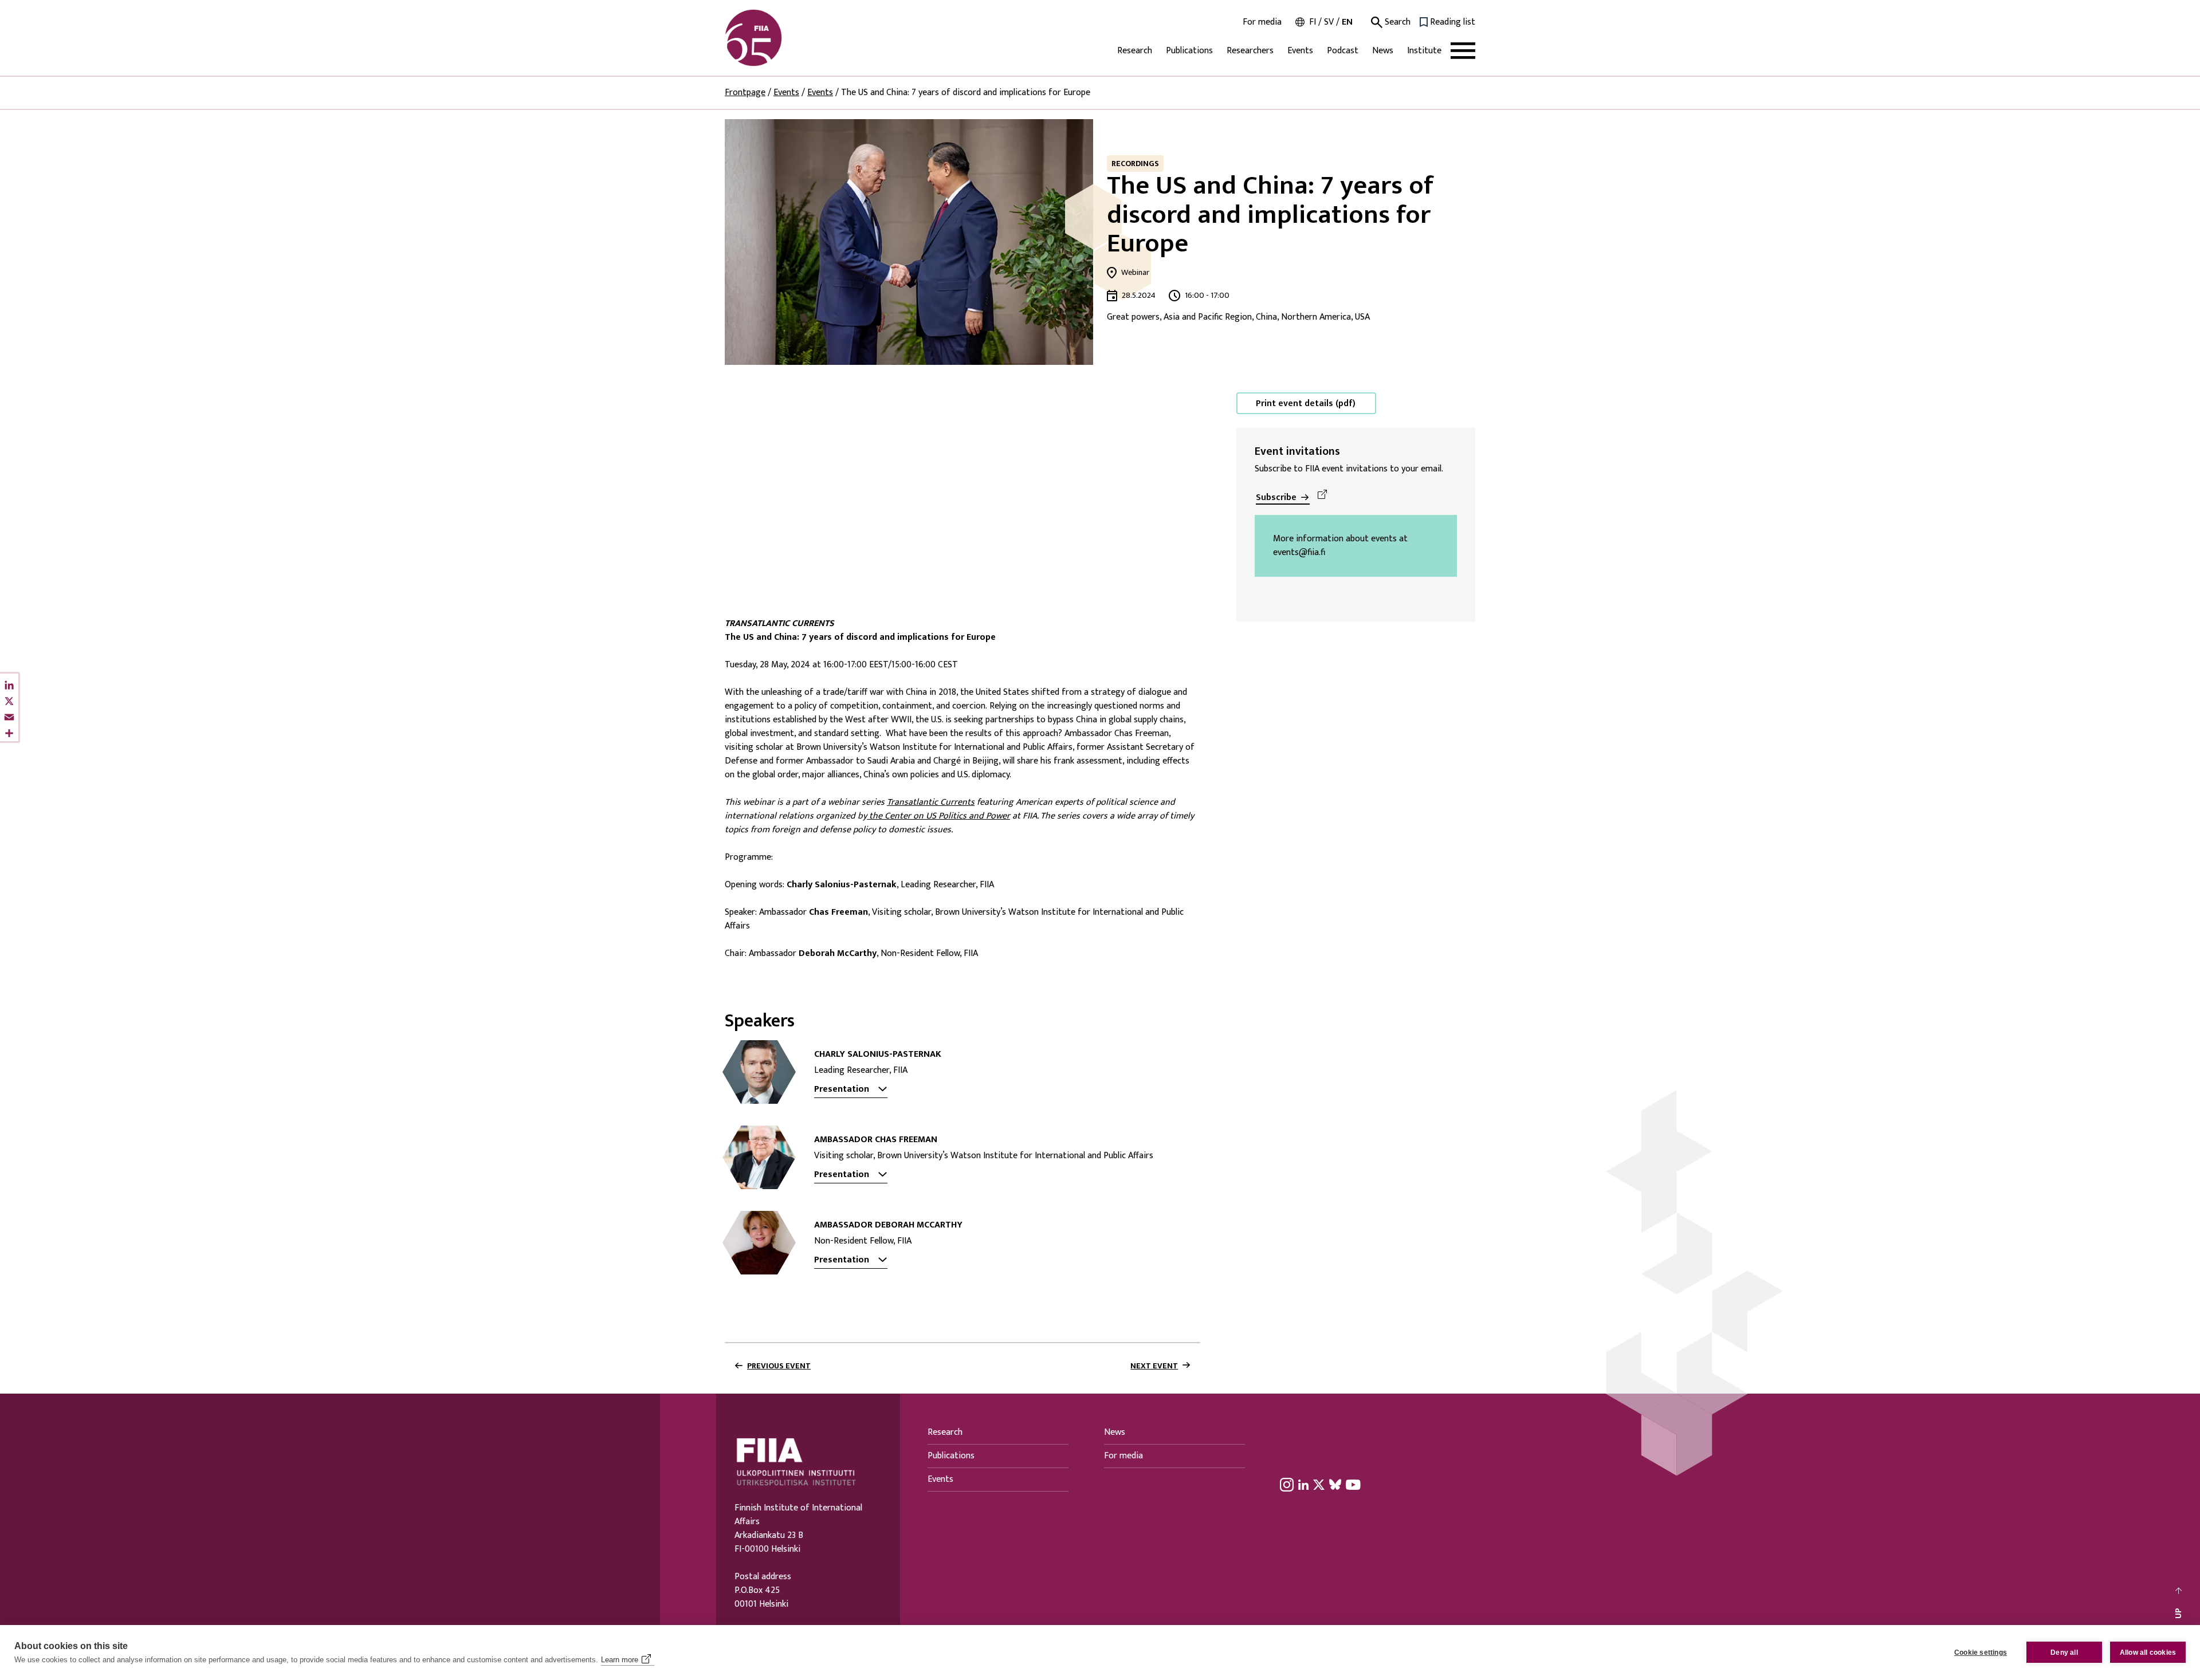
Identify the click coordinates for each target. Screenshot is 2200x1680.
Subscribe (1276, 497)
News (1383, 51)
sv (1329, 22)
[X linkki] (1319, 1485)
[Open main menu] (1463, 51)
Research (1135, 51)
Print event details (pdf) (1306, 404)
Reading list (1453, 22)
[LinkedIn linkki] (1303, 1485)
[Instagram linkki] (1287, 1485)
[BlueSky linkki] (1335, 1485)
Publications (1189, 51)
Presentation (842, 1089)
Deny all (2064, 1653)
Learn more (620, 1660)
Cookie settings (1981, 1653)
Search (1396, 22)
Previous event (779, 1366)
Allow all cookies (2148, 1653)
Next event (1154, 1366)
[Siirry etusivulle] (780, 38)
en (1347, 22)
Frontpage (745, 93)
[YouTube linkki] (1353, 1485)
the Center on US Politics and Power (938, 816)
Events (1300, 51)
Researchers (1250, 51)
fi (1313, 22)
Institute (1424, 51)
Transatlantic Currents (931, 802)
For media (1262, 22)
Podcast (1343, 51)
